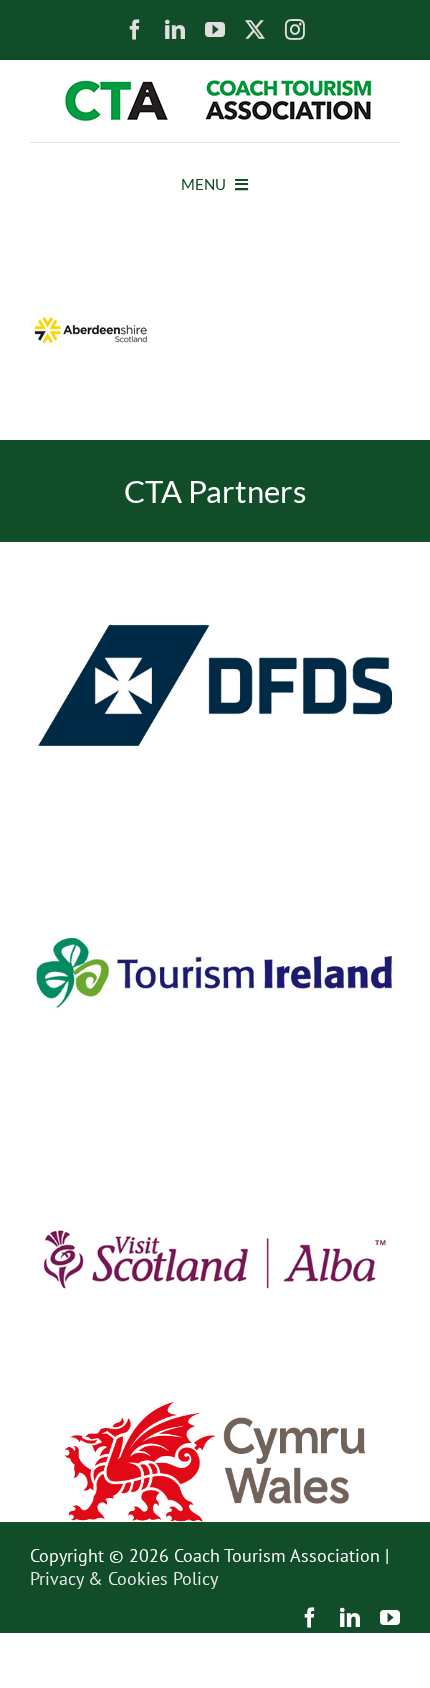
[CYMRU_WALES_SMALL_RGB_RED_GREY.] (215, 1410)
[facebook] (135, 30)
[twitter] (255, 30)
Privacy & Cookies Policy (124, 1578)
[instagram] (295, 30)
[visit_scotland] (215, 1124)
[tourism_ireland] (215, 837)
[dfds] (215, 550)
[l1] (215, 88)
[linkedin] (175, 30)
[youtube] (215, 30)
